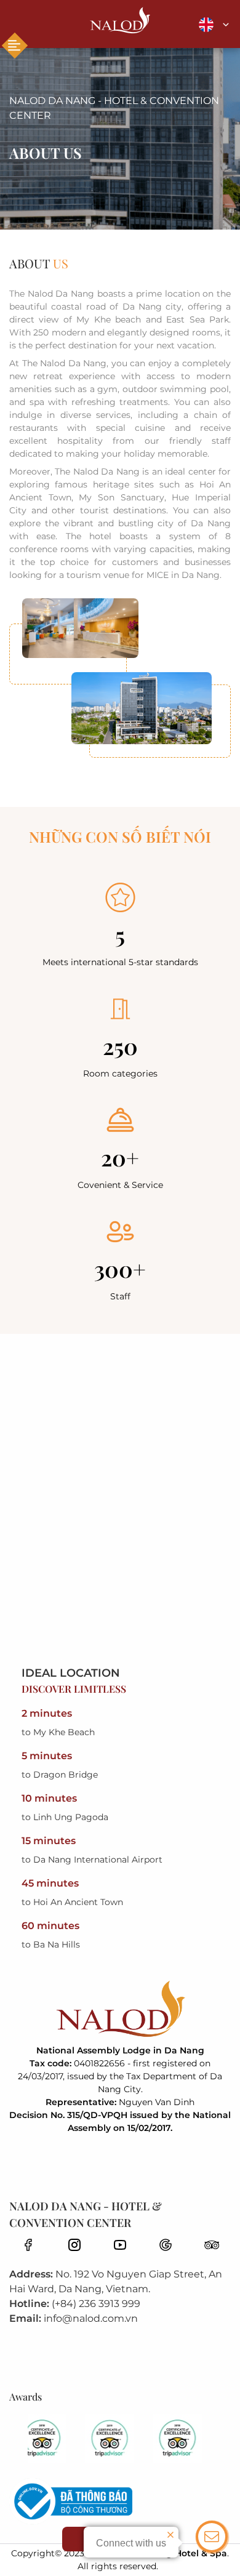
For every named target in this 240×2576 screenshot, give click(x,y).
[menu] (15, 46)
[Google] (166, 2244)
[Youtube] (120, 2244)
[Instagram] (74, 2244)
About (39, 263)
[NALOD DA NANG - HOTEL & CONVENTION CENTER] (120, 21)
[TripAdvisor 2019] (52, 2439)
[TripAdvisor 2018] (120, 2439)
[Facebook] (28, 2244)
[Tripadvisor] (212, 2244)
